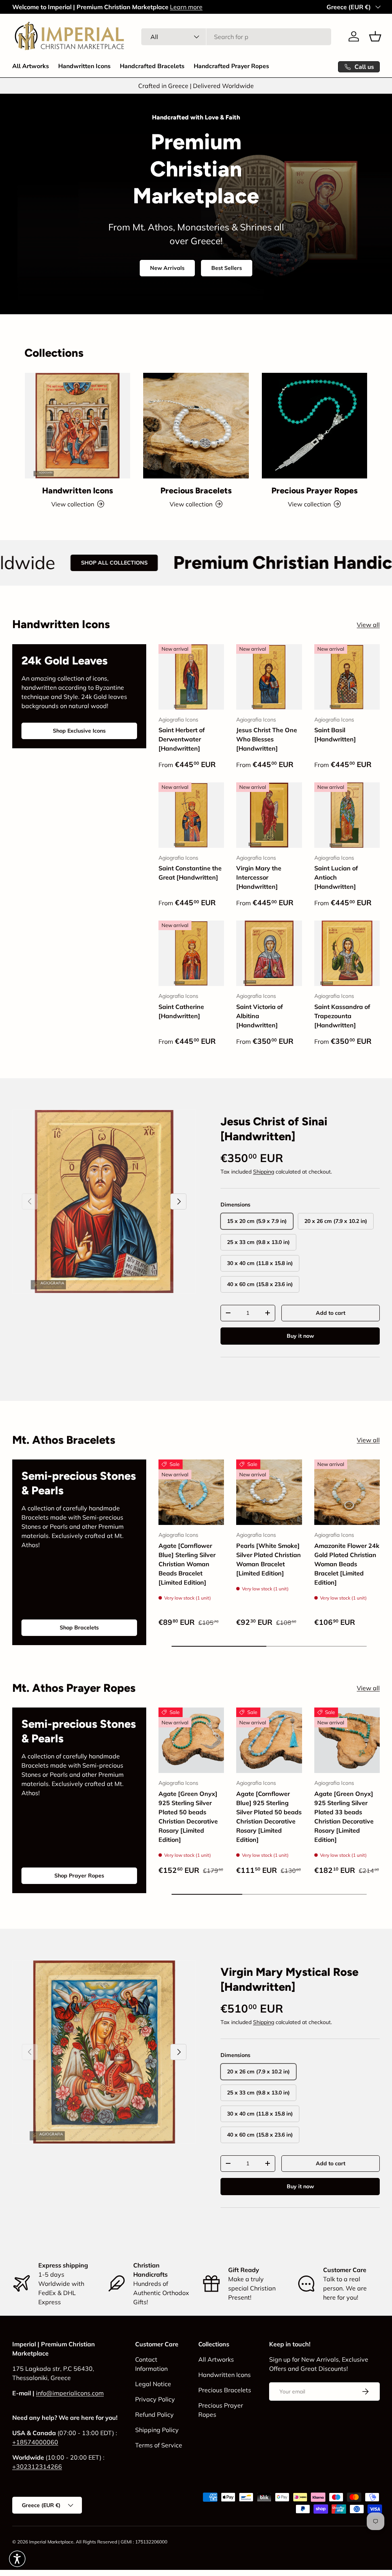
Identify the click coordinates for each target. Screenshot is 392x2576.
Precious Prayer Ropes (314, 491)
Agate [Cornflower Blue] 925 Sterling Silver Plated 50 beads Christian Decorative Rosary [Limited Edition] (269, 1817)
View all (368, 625)
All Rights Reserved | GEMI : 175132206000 (122, 2542)
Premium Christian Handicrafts (212, 562)
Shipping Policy (157, 2430)
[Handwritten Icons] (78, 425)
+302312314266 (37, 2467)
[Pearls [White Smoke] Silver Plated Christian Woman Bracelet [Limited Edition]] (269, 1492)
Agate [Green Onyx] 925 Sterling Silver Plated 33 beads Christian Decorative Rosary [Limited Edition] (344, 1817)
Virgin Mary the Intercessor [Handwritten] (259, 877)
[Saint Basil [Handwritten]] (347, 677)
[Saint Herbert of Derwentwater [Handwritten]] (191, 677)
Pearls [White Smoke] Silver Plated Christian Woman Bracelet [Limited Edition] (269, 1559)
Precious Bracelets (196, 491)
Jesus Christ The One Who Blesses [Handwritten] (267, 739)
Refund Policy (154, 2414)
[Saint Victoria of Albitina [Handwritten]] (269, 953)
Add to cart (331, 1313)
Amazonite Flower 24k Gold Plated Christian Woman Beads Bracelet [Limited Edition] (347, 1564)
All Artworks (31, 66)
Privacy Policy (155, 2399)
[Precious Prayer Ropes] (314, 425)
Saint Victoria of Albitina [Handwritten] (260, 1016)
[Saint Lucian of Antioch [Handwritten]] (347, 815)
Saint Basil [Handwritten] (335, 735)
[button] (375, 36)
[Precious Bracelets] (196, 425)
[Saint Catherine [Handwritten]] (191, 953)
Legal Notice (153, 2384)
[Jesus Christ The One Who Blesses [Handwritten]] (269, 677)
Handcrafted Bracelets (152, 66)
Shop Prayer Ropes (79, 1876)
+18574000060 (35, 2442)
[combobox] (236, 37)
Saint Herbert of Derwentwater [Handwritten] (182, 739)
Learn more (186, 7)
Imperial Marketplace (51, 2542)
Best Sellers (227, 268)
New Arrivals (167, 268)
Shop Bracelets (79, 1628)
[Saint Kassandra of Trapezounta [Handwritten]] (347, 953)
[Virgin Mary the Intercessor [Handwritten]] (269, 815)
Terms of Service (159, 2445)
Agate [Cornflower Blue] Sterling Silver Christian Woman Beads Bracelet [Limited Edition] (187, 1564)
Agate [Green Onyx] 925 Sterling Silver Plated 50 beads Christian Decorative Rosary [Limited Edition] (188, 1817)
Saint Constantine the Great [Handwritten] (190, 873)
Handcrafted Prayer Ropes (231, 66)
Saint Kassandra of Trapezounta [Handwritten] (342, 1016)
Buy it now (300, 1336)
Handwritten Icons (84, 66)
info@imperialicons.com (70, 2393)
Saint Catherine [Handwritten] (181, 1011)
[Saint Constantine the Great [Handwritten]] (191, 815)
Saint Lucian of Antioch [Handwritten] (336, 877)
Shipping (264, 1172)
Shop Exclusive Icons (79, 731)
